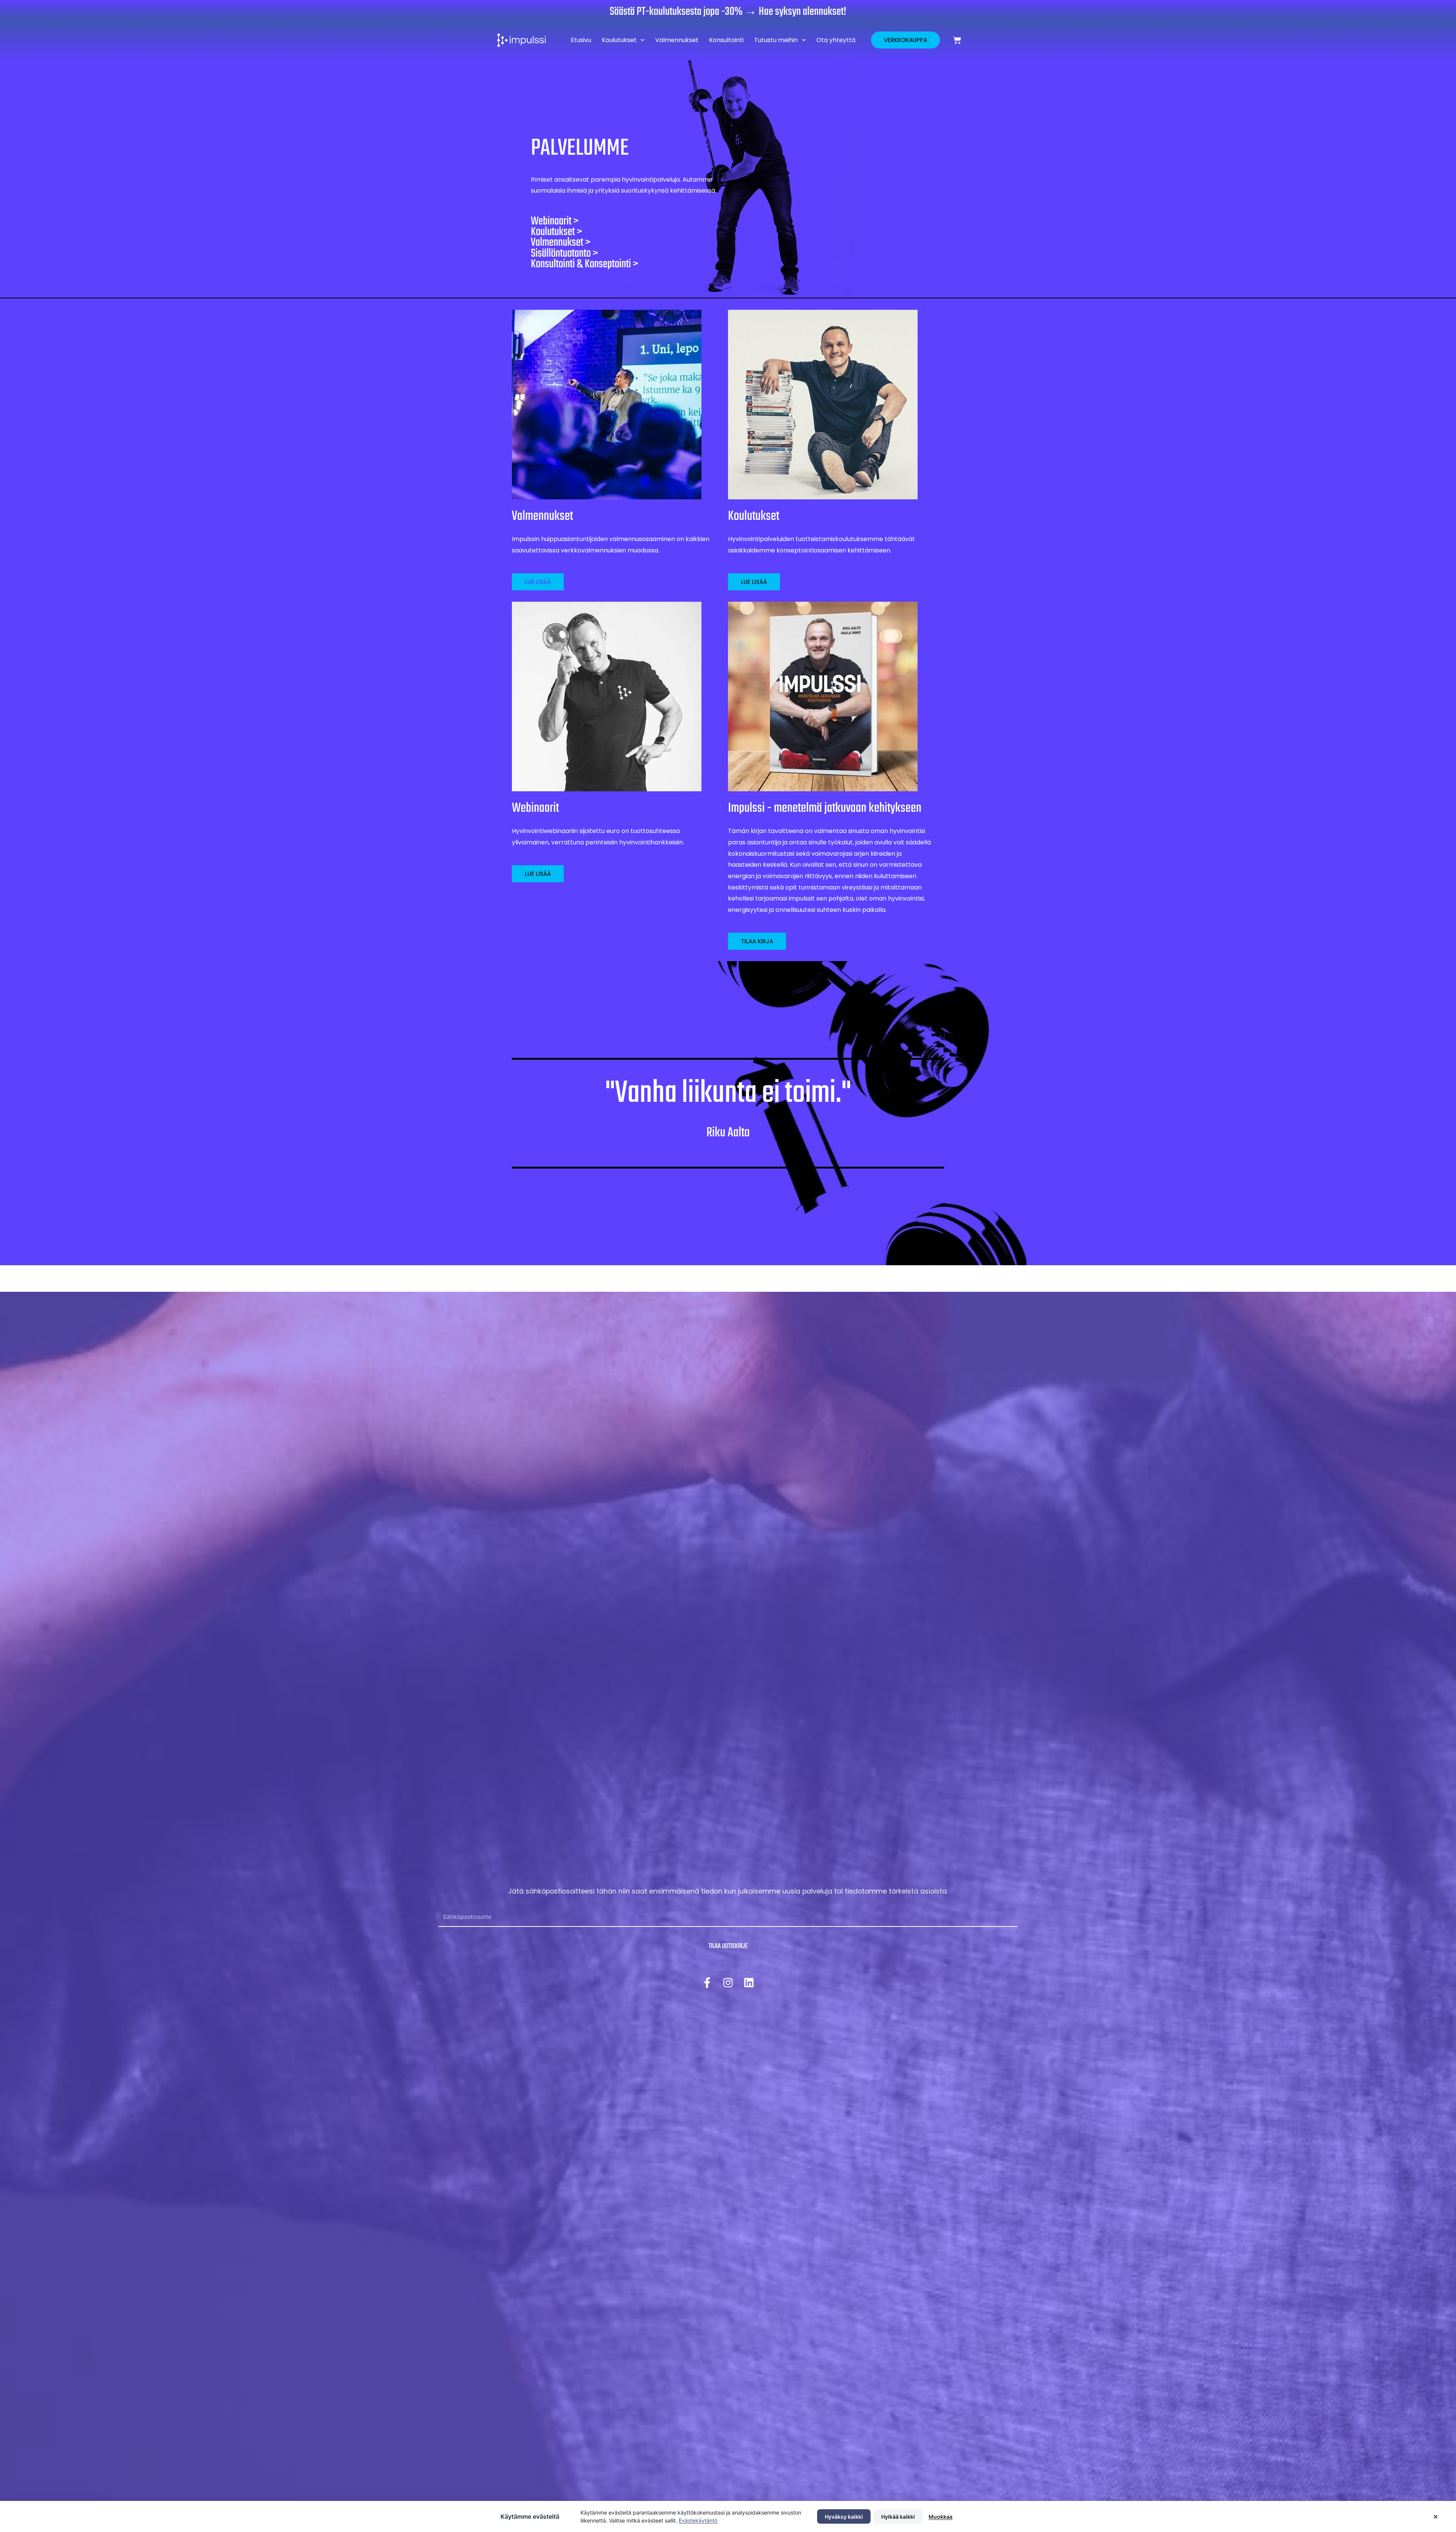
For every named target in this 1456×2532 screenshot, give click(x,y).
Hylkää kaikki (898, 2517)
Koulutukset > (556, 232)
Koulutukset (619, 40)
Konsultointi (726, 40)
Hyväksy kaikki (844, 2517)
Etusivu (581, 40)
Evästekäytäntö (698, 2520)
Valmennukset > (561, 243)
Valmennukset (677, 40)
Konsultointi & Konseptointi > (584, 264)
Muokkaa (941, 2517)
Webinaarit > (555, 221)
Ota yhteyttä (836, 40)
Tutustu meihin (776, 40)
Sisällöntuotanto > (564, 254)
